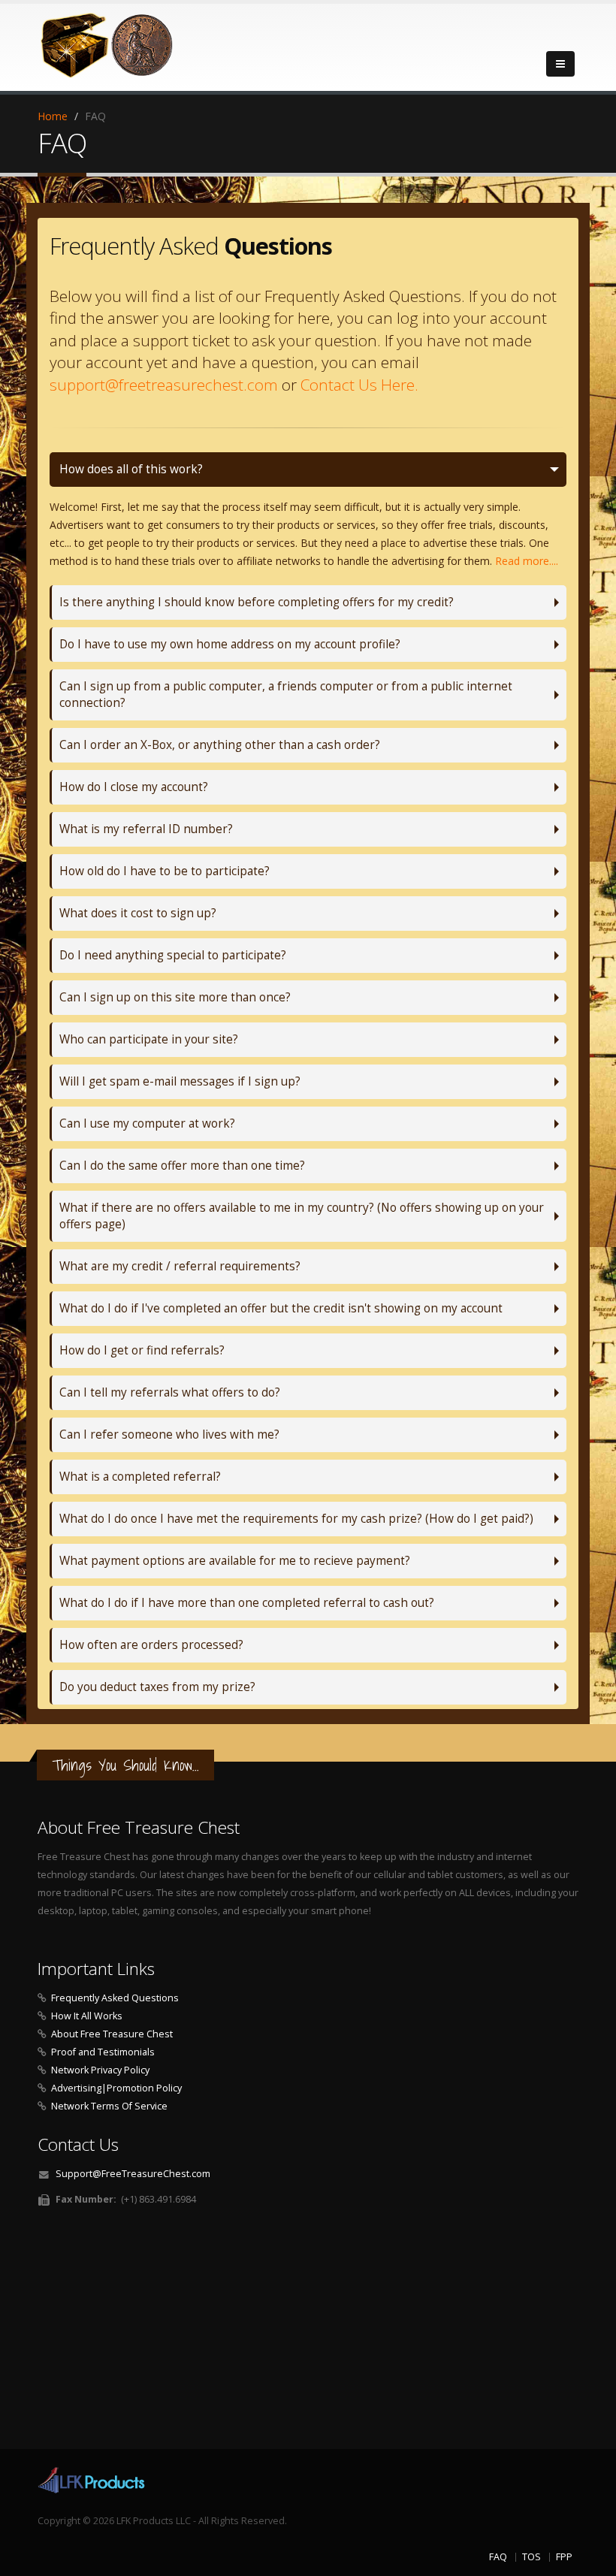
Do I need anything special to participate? (173, 955)
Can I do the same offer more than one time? (182, 1166)
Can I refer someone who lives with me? (169, 1434)
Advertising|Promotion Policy (116, 2088)
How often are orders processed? (151, 1645)
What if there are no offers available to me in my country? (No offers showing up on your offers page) (302, 1216)
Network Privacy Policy (100, 2070)
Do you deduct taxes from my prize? (157, 1687)
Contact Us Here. (359, 385)
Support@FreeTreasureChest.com (133, 2174)
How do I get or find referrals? (142, 1350)
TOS (531, 2557)
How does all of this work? (131, 469)
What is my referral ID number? (146, 829)
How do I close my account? (134, 787)
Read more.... (527, 561)
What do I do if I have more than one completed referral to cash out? (247, 1603)
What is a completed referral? (140, 1477)
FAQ (498, 2557)
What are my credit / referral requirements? (180, 1266)
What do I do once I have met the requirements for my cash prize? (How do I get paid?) (296, 1519)
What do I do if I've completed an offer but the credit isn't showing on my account (281, 1308)
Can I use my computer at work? (147, 1123)
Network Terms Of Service (109, 2106)
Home (53, 116)
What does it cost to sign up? (138, 913)
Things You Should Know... (125, 1765)
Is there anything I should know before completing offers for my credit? (257, 602)
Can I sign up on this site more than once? (175, 997)
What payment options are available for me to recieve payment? (235, 1561)
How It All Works (87, 2016)
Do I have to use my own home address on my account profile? (230, 644)
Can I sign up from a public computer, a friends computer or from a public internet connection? (286, 695)
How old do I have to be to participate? (165, 871)
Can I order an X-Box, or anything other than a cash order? (220, 745)
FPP (564, 2557)
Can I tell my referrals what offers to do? (170, 1392)
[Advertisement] (308, 2333)
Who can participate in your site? (149, 1039)
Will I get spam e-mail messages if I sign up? (180, 1081)
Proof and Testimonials (103, 2052)
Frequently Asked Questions (115, 1998)
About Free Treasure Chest (112, 2034)
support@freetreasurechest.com (164, 385)
